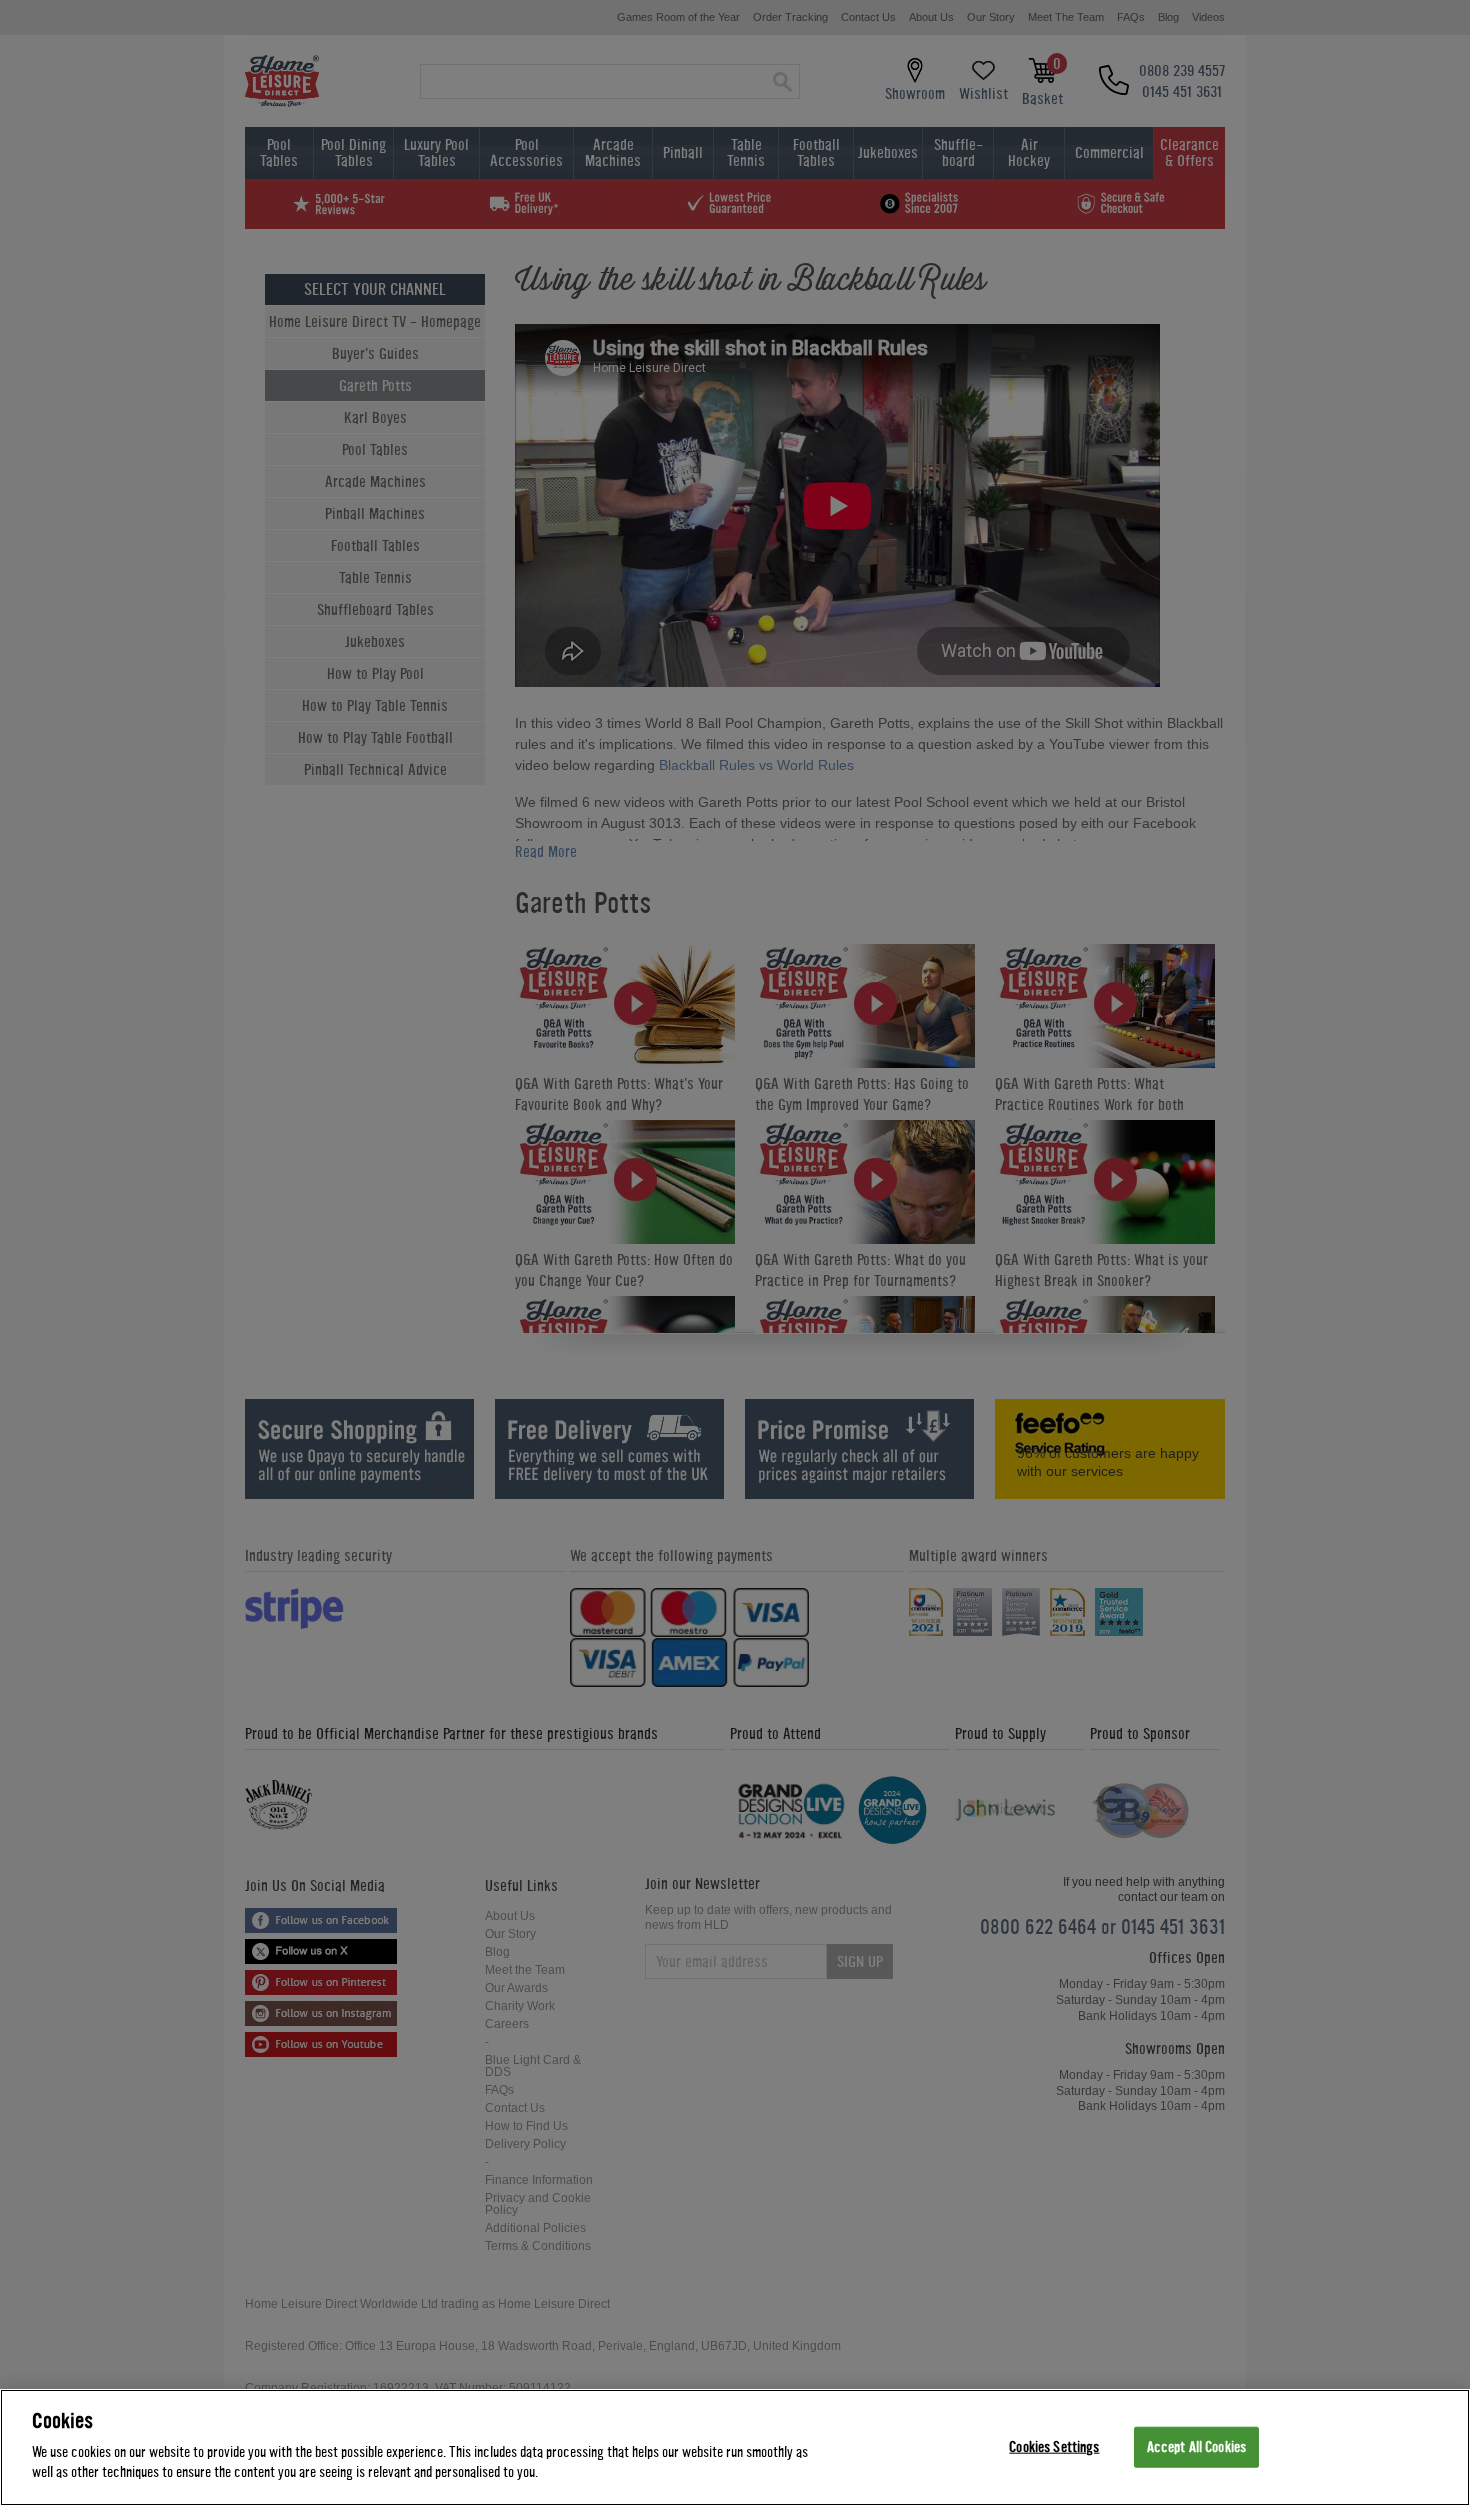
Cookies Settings (1054, 2446)
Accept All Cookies (1196, 2446)
